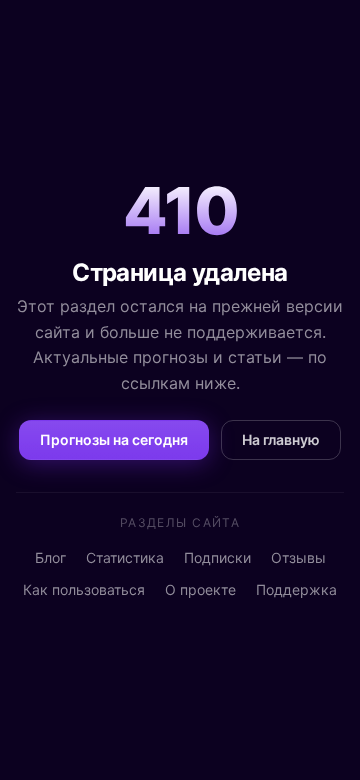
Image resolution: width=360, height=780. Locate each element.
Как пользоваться (84, 589)
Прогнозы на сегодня (114, 439)
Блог (50, 557)
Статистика (125, 557)
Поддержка (296, 589)
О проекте (200, 589)
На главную (281, 439)
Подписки (217, 557)
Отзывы (298, 557)
